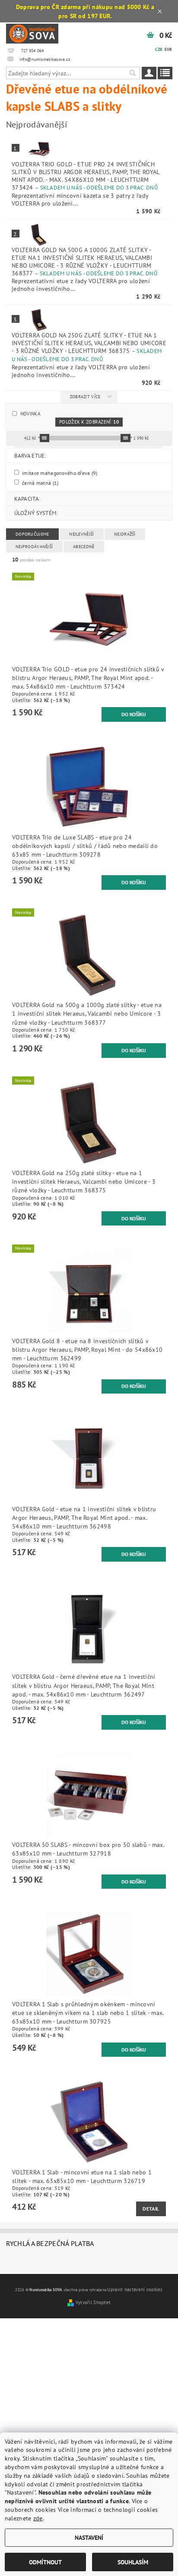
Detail (151, 2209)
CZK (159, 49)
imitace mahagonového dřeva (59, 472)
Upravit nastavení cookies (135, 2289)
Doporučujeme (32, 534)
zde (38, 2518)
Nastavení (89, 2537)
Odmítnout (45, 2562)
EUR (168, 49)
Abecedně (84, 547)
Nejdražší (125, 534)
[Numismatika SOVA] (32, 33)
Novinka (30, 413)
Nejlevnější (81, 534)
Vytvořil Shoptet (93, 2302)
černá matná (40, 482)
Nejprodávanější (34, 547)
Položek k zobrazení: (89, 422)
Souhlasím (133, 2562)
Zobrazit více (85, 397)
